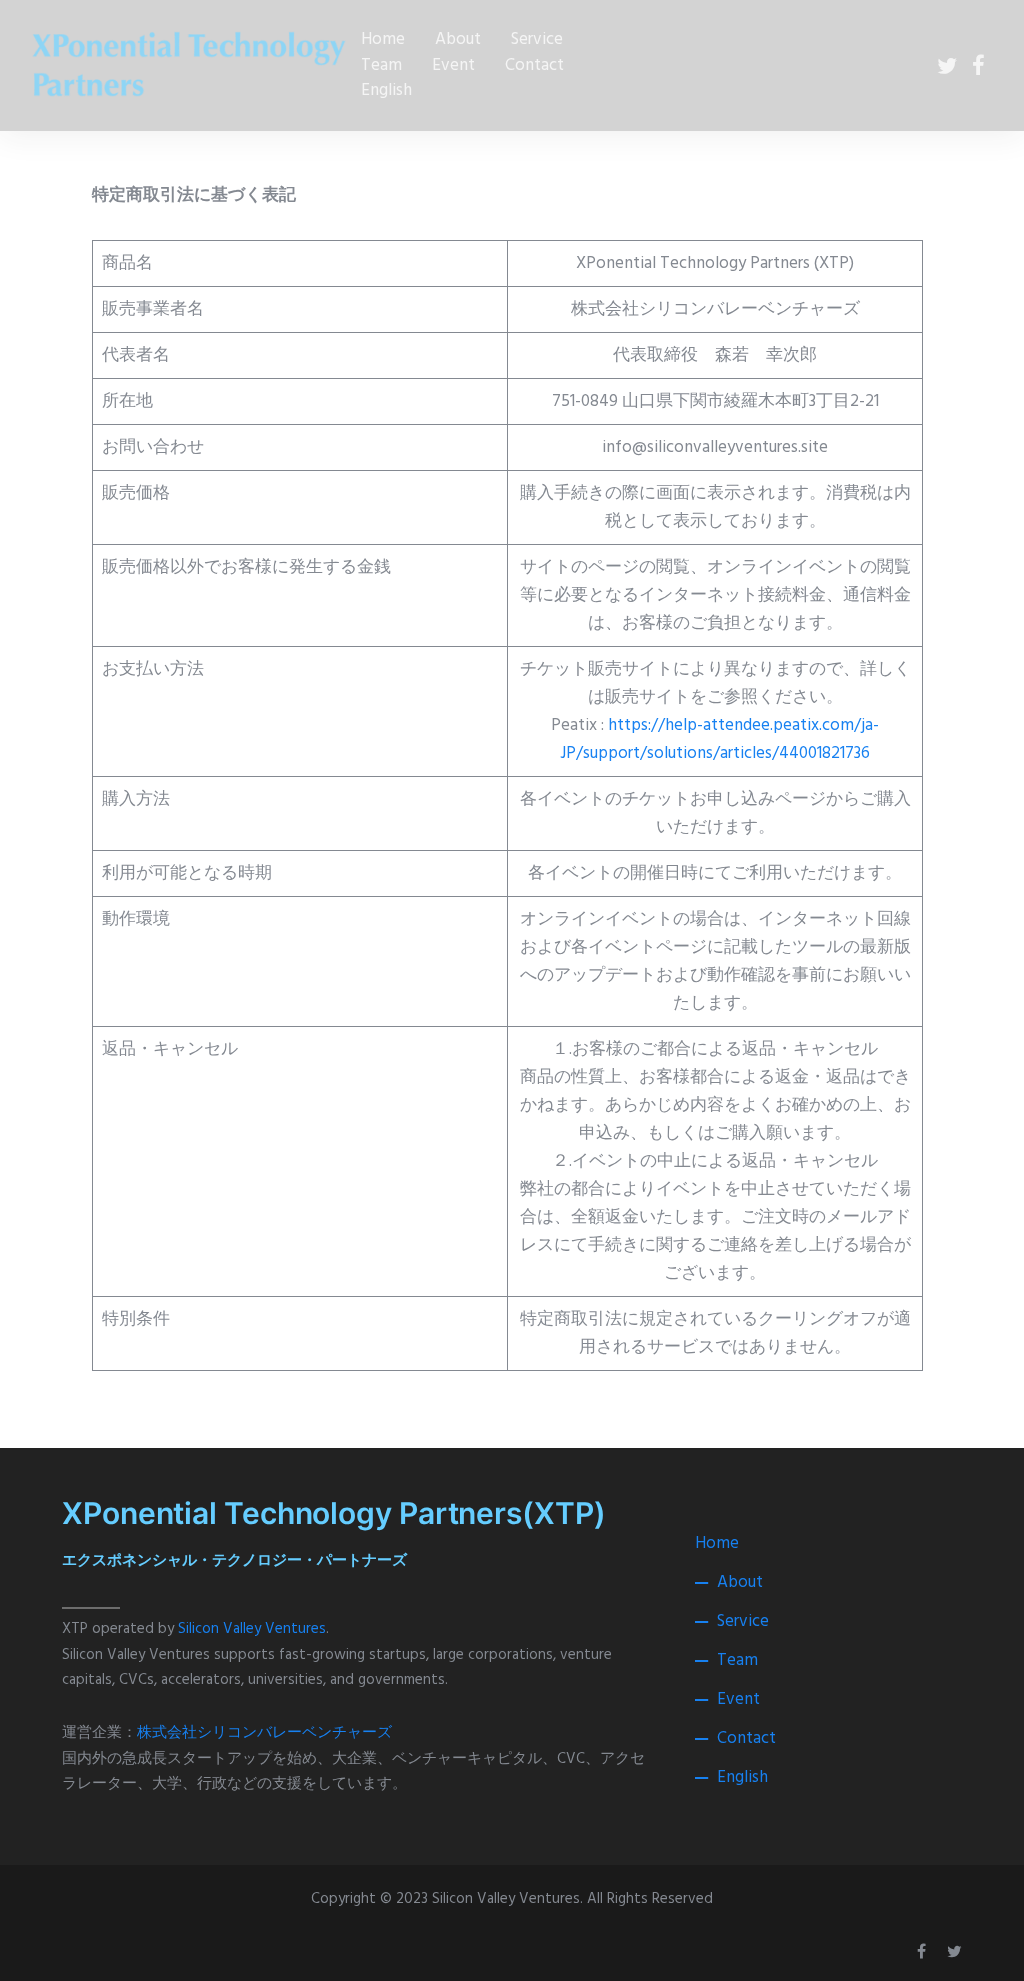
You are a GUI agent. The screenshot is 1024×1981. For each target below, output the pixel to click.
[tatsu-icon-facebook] (978, 65)
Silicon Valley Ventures (252, 1629)
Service (537, 39)
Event (453, 65)
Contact (534, 65)
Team (381, 65)
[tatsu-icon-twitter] (947, 65)
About (458, 39)
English (386, 90)
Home (383, 39)
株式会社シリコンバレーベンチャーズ (264, 1733)
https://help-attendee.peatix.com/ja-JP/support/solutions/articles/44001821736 (719, 739)
